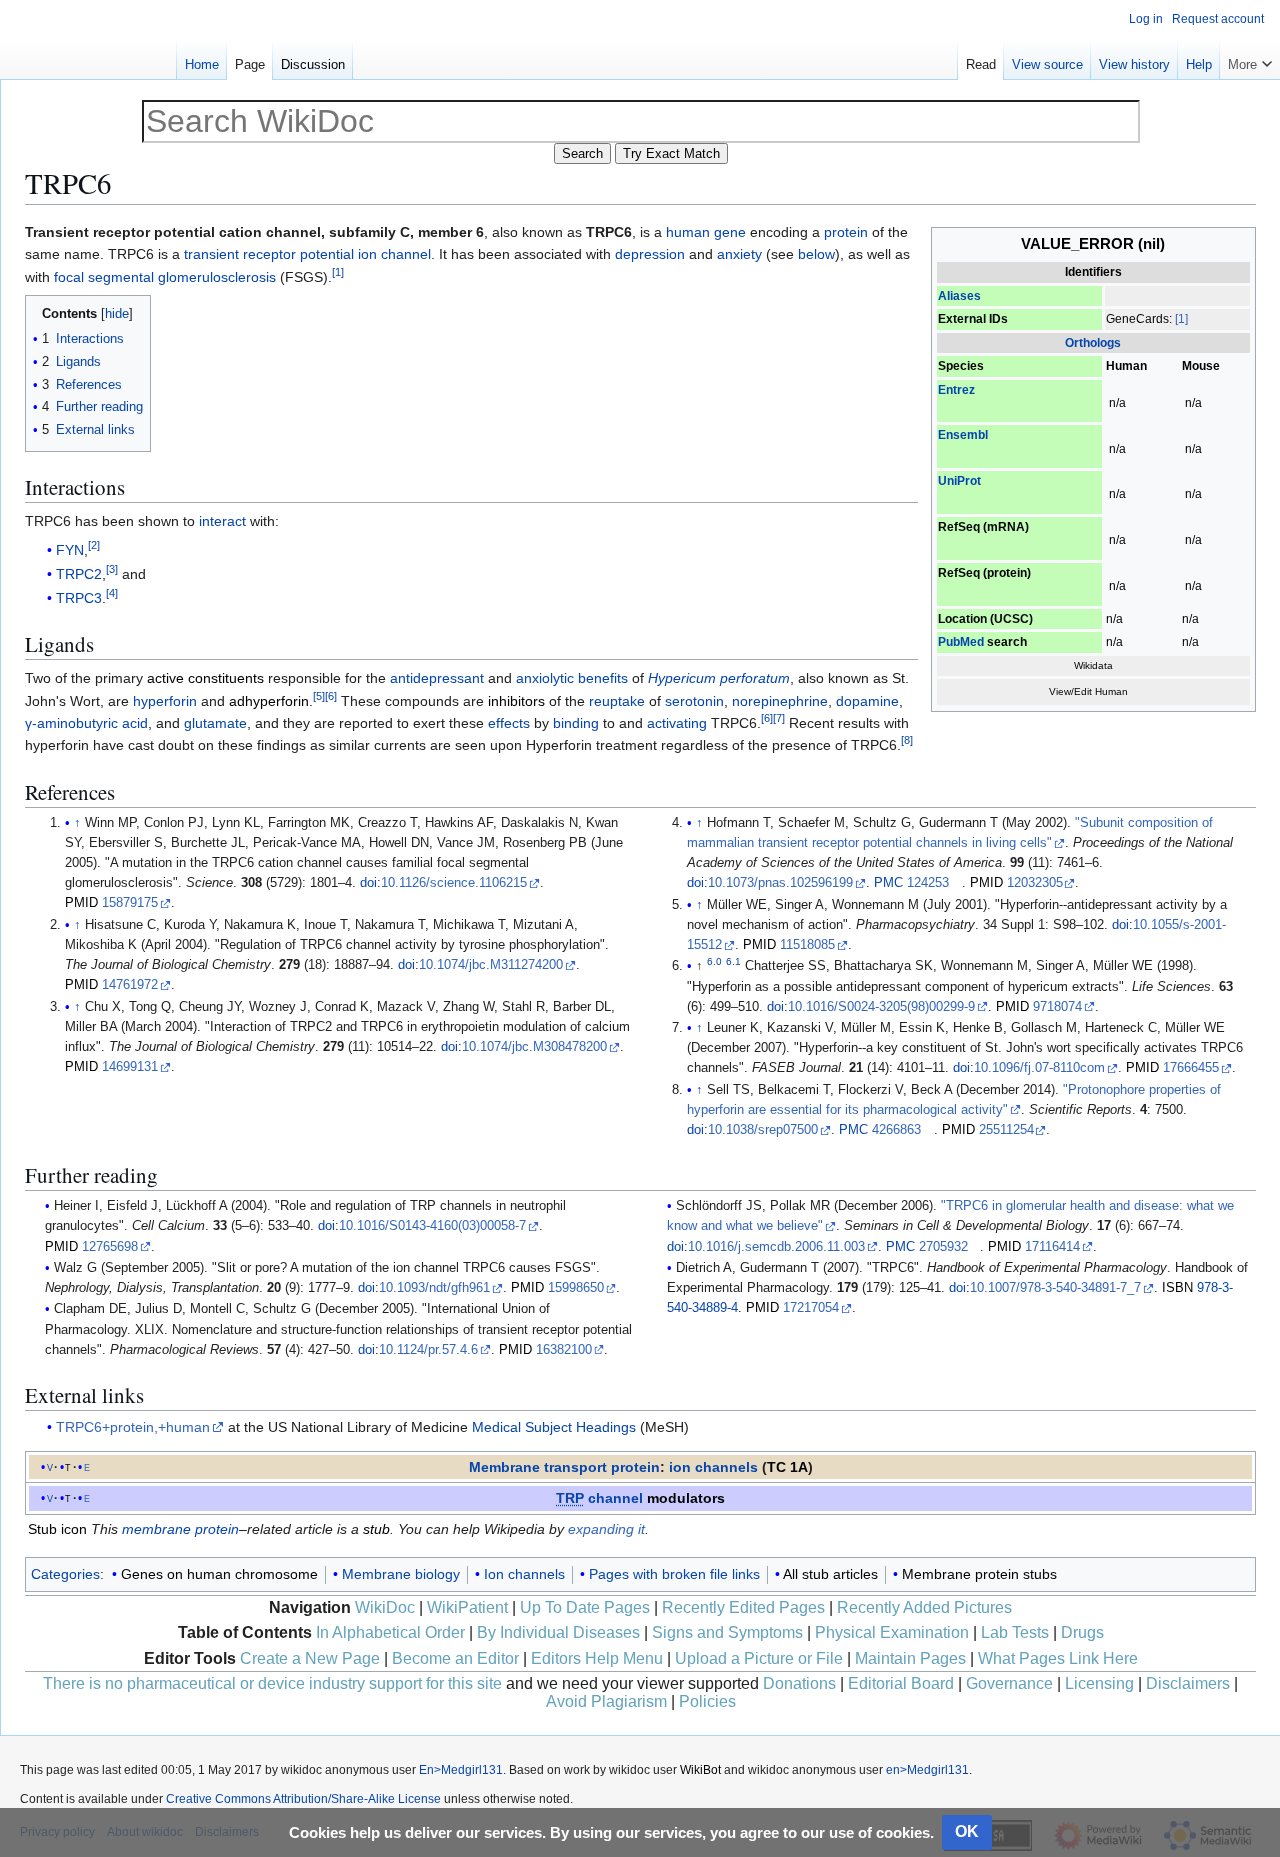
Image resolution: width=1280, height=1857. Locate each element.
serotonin (694, 701)
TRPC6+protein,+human (133, 1427)
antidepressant (437, 678)
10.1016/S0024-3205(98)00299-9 (881, 1007)
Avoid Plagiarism (606, 1701)
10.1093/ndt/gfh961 (434, 1288)
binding (576, 723)
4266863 (896, 1130)
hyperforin (165, 701)
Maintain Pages (910, 1658)
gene (730, 232)
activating (677, 723)
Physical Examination (892, 1632)
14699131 (130, 1067)
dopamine (867, 701)
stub (376, 1529)
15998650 (576, 1288)
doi (368, 883)
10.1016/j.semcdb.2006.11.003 (776, 1247)
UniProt (959, 481)
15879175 (130, 903)
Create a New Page (310, 1658)
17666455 (1191, 1068)
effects (509, 723)
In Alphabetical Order (390, 1632)
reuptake (617, 701)
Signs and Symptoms (727, 1632)
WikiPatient (467, 1607)
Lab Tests (1015, 1632)
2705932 (943, 1247)
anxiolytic (545, 678)
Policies (707, 1701)
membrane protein (180, 1529)
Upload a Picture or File (759, 1658)
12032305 (1035, 883)
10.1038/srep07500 (763, 1130)
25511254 (1006, 1130)
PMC (888, 883)
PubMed (961, 642)
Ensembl (963, 435)
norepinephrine (780, 701)
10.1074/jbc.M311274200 (491, 965)
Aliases (959, 296)
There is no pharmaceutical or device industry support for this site (272, 1683)
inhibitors (516, 701)
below (816, 254)
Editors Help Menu (597, 1658)
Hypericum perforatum (719, 678)
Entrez (956, 390)
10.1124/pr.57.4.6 (428, 1350)
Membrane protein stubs (979, 1574)
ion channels (713, 1467)
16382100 (564, 1350)
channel (599, 1498)
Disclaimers (1188, 1683)
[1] (1181, 319)
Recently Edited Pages (743, 1607)
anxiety (739, 254)
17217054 (811, 1308)
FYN (70, 550)
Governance (1009, 1683)
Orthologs (1093, 343)
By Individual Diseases (558, 1632)
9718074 (1057, 1007)
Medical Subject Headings (554, 1427)
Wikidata (1093, 665)
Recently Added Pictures (924, 1607)
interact (222, 521)
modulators (686, 1498)
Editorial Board (901, 1683)
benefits (603, 678)
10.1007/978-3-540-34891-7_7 (1055, 1288)
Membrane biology (401, 1574)
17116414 (1052, 1247)
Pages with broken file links (674, 1574)
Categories (65, 1574)
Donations (799, 1683)
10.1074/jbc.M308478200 (534, 1047)
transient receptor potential (269, 254)
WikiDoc (385, 1607)
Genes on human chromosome (219, 1574)
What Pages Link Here (1058, 1658)
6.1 (733, 961)
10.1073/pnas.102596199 (780, 883)
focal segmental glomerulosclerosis (165, 277)
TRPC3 (79, 598)
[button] (1250, 60)
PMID (81, 903)
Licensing (1099, 1683)
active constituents (205, 678)
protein (846, 232)
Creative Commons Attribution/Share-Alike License (303, 1799)
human (688, 232)
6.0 (714, 961)
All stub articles (830, 1574)
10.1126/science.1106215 (454, 883)
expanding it (606, 1529)
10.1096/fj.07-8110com (1039, 1068)
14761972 (130, 985)
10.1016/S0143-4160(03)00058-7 (432, 1226)
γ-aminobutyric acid (86, 723)
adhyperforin (269, 701)
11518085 (807, 945)
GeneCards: (1139, 319)
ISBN (1177, 1288)
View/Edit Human (1088, 691)
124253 (928, 883)
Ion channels (524, 1574)
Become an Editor (455, 1658)
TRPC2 (79, 574)
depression (650, 254)
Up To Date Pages (585, 1607)
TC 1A (787, 1467)
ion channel (394, 254)
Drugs (1082, 1632)
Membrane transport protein (564, 1467)
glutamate (215, 723)
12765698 (110, 1247)
